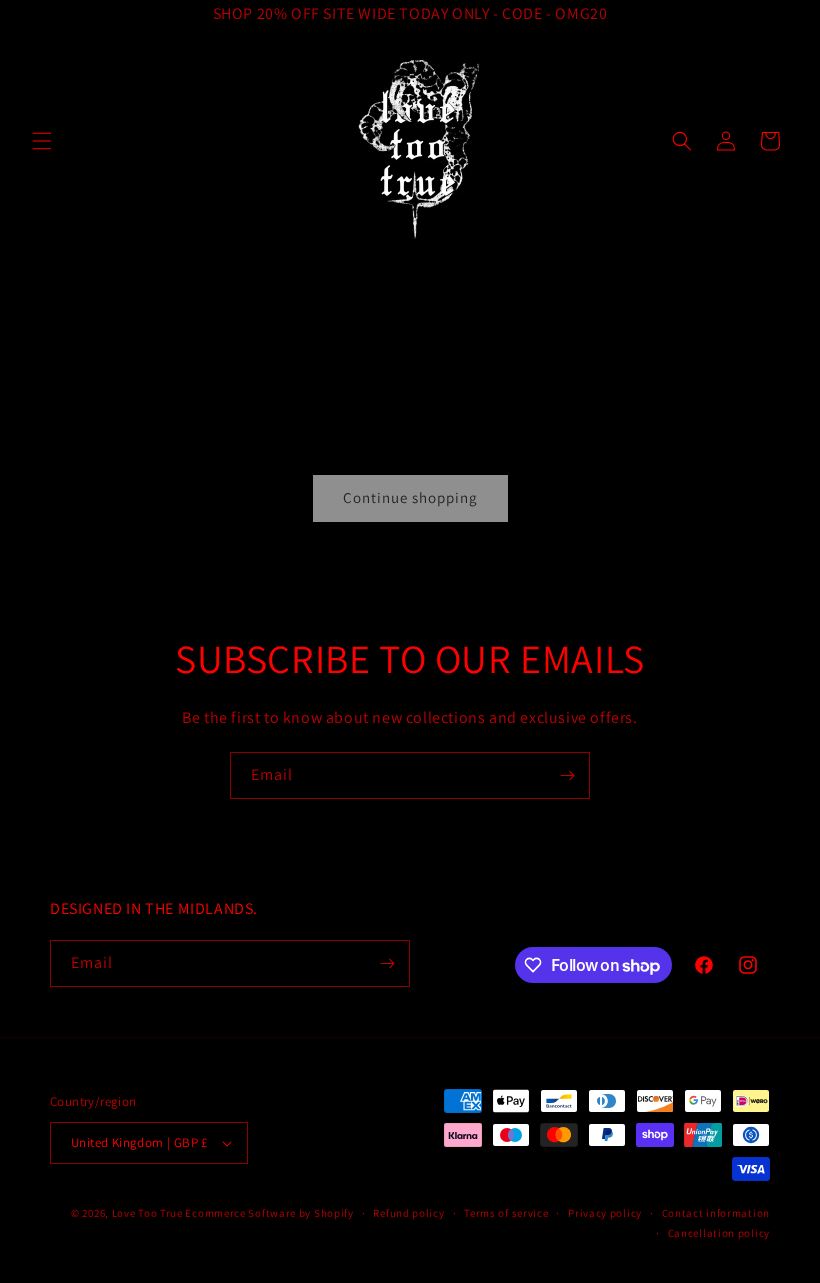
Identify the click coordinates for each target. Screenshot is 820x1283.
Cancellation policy (719, 1233)
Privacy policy (605, 1213)
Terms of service (506, 1213)
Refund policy (408, 1213)
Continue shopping (410, 497)
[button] (42, 141)
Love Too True (147, 1213)
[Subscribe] (567, 775)
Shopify (334, 1213)
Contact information (716, 1213)
